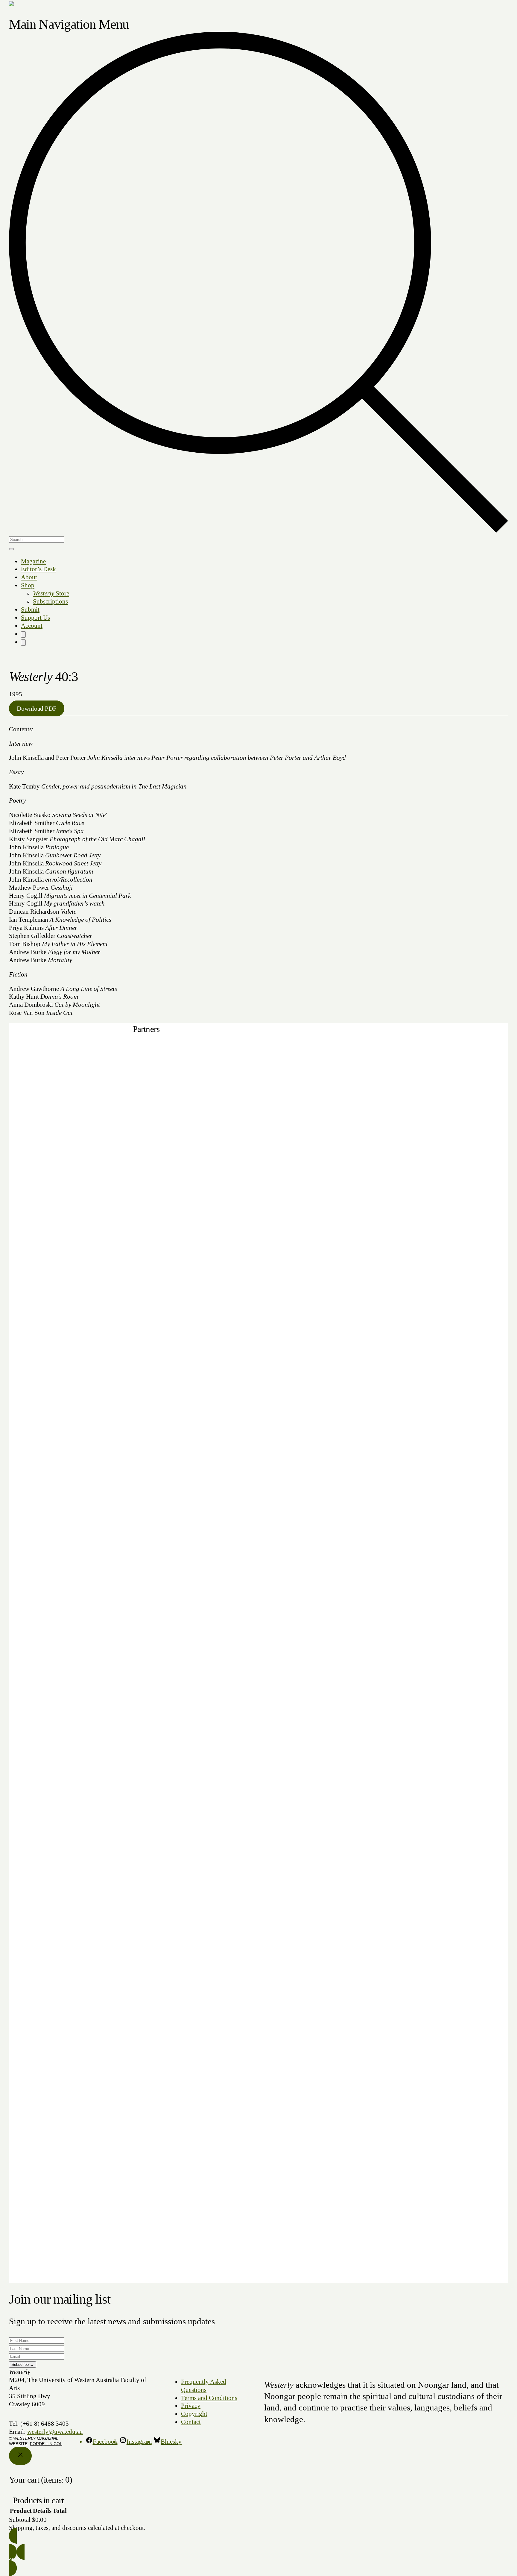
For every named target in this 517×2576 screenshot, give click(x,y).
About (29, 577)
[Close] (20, 2456)
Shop (28, 585)
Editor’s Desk (38, 569)
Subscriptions (50, 601)
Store (51, 593)
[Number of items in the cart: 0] (23, 634)
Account (32, 626)
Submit (30, 609)
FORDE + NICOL (46, 2444)
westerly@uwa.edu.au (55, 2432)
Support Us (35, 618)
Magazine (33, 561)
